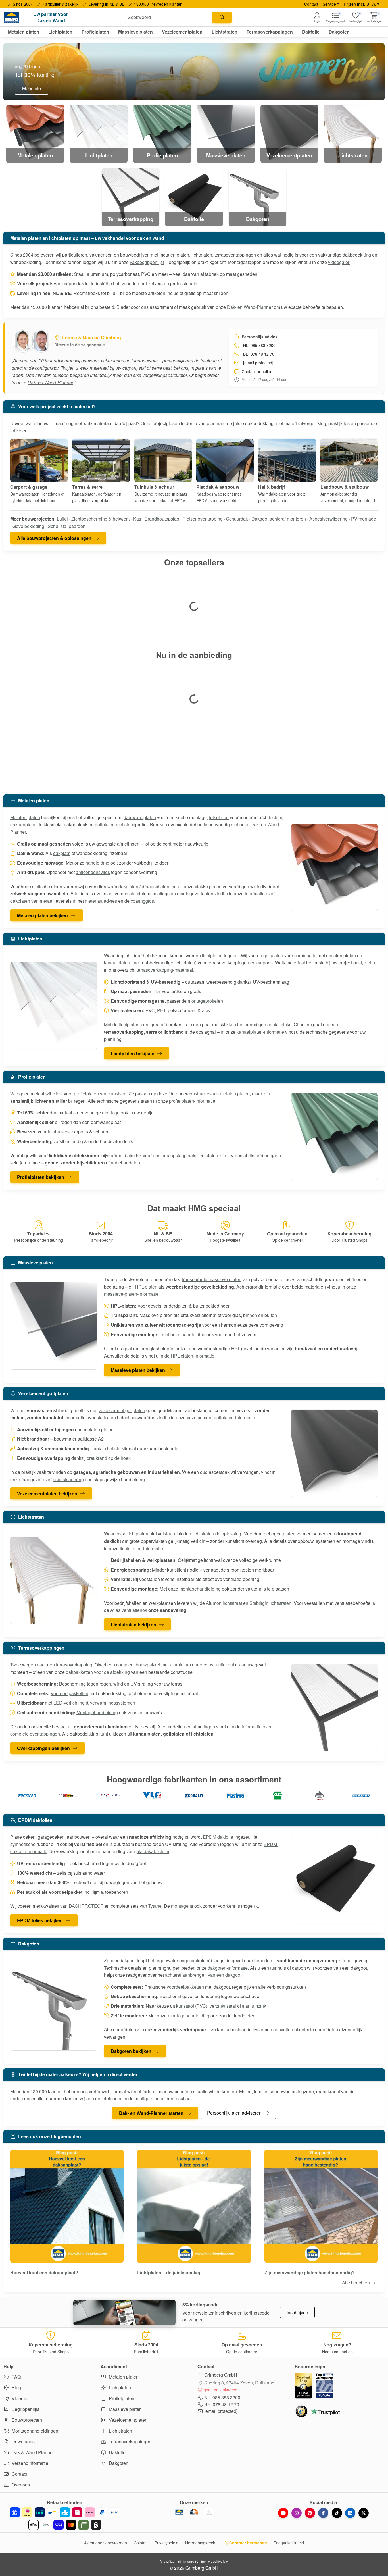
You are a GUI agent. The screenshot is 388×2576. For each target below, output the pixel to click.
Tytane (155, 1906)
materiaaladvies (101, 901)
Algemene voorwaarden (106, 2543)
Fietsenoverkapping (203, 519)
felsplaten (219, 817)
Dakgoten (118, 2463)
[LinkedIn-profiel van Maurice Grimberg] (43, 341)
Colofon (141, 2543)
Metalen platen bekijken (42, 915)
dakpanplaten (24, 824)
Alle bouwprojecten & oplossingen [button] (54, 538)
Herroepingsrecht (201, 2543)
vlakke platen (208, 886)
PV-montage (364, 519)
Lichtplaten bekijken (133, 1053)
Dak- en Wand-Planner (250, 307)
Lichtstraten (120, 2431)
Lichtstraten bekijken (133, 1625)
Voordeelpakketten (69, 1693)
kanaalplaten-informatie (260, 1032)
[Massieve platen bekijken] (54, 1326)
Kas (137, 519)
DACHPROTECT (86, 1906)
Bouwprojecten (26, 2420)
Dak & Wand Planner (32, 2452)
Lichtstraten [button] (225, 32)
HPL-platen (146, 1287)
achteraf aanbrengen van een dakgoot (203, 1975)
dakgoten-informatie (228, 1968)
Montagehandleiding (97, 1712)
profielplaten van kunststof (100, 1094)
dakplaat (62, 853)
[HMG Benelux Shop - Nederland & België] (179, 2512)
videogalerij (340, 262)
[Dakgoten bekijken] (54, 2007)
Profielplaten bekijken (41, 1177)
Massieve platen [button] (135, 32)
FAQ (16, 2377)
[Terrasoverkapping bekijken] (335, 1708)
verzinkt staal (223, 2006)
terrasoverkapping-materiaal (165, 970)
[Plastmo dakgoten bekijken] (236, 1796)
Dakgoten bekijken (131, 2051)
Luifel (62, 519)
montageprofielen (205, 1001)
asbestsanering (68, 1479)
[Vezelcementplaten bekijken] (335, 1453)
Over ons (20, 2485)
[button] (375, 17)
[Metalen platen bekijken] (335, 867)
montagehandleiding (200, 1589)
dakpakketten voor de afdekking (98, 1672)
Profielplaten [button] (95, 32)
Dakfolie (117, 2452)
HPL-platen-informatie (193, 1356)
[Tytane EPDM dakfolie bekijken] (319, 1796)
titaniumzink (254, 2006)
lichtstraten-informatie (141, 1548)
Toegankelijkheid (289, 2543)
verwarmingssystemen (113, 1703)
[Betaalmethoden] (65, 2519)
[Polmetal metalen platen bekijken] (69, 1796)
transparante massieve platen (212, 1279)
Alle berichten (356, 2283)
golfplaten (105, 824)
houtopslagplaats (179, 1155)
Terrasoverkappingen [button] (270, 32)
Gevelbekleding (28, 526)
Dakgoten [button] (339, 32)
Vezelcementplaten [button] (182, 32)
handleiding (97, 863)
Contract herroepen (248, 2543)
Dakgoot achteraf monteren (279, 519)
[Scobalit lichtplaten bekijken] (194, 1796)
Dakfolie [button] (311, 32)
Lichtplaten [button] (60, 32)
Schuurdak (237, 519)
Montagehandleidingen (34, 2431)
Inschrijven (297, 2312)
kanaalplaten (117, 963)
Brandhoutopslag (162, 519)
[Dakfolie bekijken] (335, 1880)
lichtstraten (203, 1534)
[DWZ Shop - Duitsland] (194, 2512)
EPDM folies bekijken (40, 1920)
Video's (19, 2398)
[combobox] (169, 17)
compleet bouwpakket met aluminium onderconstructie (171, 1665)
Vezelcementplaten (128, 2420)
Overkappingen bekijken (43, 1748)
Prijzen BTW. (360, 4)
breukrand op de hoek (109, 1458)
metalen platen (235, 1094)
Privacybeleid (166, 2543)
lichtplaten (212, 955)
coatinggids (142, 901)
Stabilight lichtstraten (270, 1603)
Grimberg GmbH (221, 2375)
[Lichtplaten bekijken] (54, 1006)
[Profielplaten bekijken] (335, 1137)
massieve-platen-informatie (131, 1294)
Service (329, 4)
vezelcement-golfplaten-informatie (221, 1417)
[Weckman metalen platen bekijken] (27, 1796)
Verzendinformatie (29, 2463)
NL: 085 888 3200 (222, 2397)
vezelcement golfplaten (122, 1410)
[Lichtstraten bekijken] (54, 1580)
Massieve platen (125, 2409)
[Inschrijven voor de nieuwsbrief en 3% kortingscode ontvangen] (124, 2312)
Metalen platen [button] (24, 32)
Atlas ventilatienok (129, 1610)
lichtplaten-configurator (142, 1024)
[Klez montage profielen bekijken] (278, 1796)
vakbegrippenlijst (147, 262)
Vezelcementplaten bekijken (47, 1494)
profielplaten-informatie (192, 1101)
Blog (16, 2387)
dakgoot (128, 1960)
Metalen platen (25, 817)
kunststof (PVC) (192, 2006)
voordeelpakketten (185, 1987)
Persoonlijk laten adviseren (234, 2113)
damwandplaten (140, 817)
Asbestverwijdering (328, 519)
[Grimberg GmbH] (209, 2512)
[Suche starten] (222, 17)
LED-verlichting (69, 1703)
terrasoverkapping (74, 1665)
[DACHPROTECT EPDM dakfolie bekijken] (361, 1796)
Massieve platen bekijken (138, 1370)
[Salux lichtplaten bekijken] (110, 1796)
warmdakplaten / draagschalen (138, 886)
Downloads (23, 2441)
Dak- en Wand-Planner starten (151, 2113)
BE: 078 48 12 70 (222, 2404)
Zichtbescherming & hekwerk (101, 519)
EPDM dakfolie (218, 1837)
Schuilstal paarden (67, 526)
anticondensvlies (93, 872)
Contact (311, 4)
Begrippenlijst (25, 2409)
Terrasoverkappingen (130, 2441)
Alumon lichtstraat (224, 1603)
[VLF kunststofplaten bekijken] (152, 1796)
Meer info (32, 88)
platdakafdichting (154, 1851)
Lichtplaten (119, 2387)
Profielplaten (121, 2398)
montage (111, 1113)
